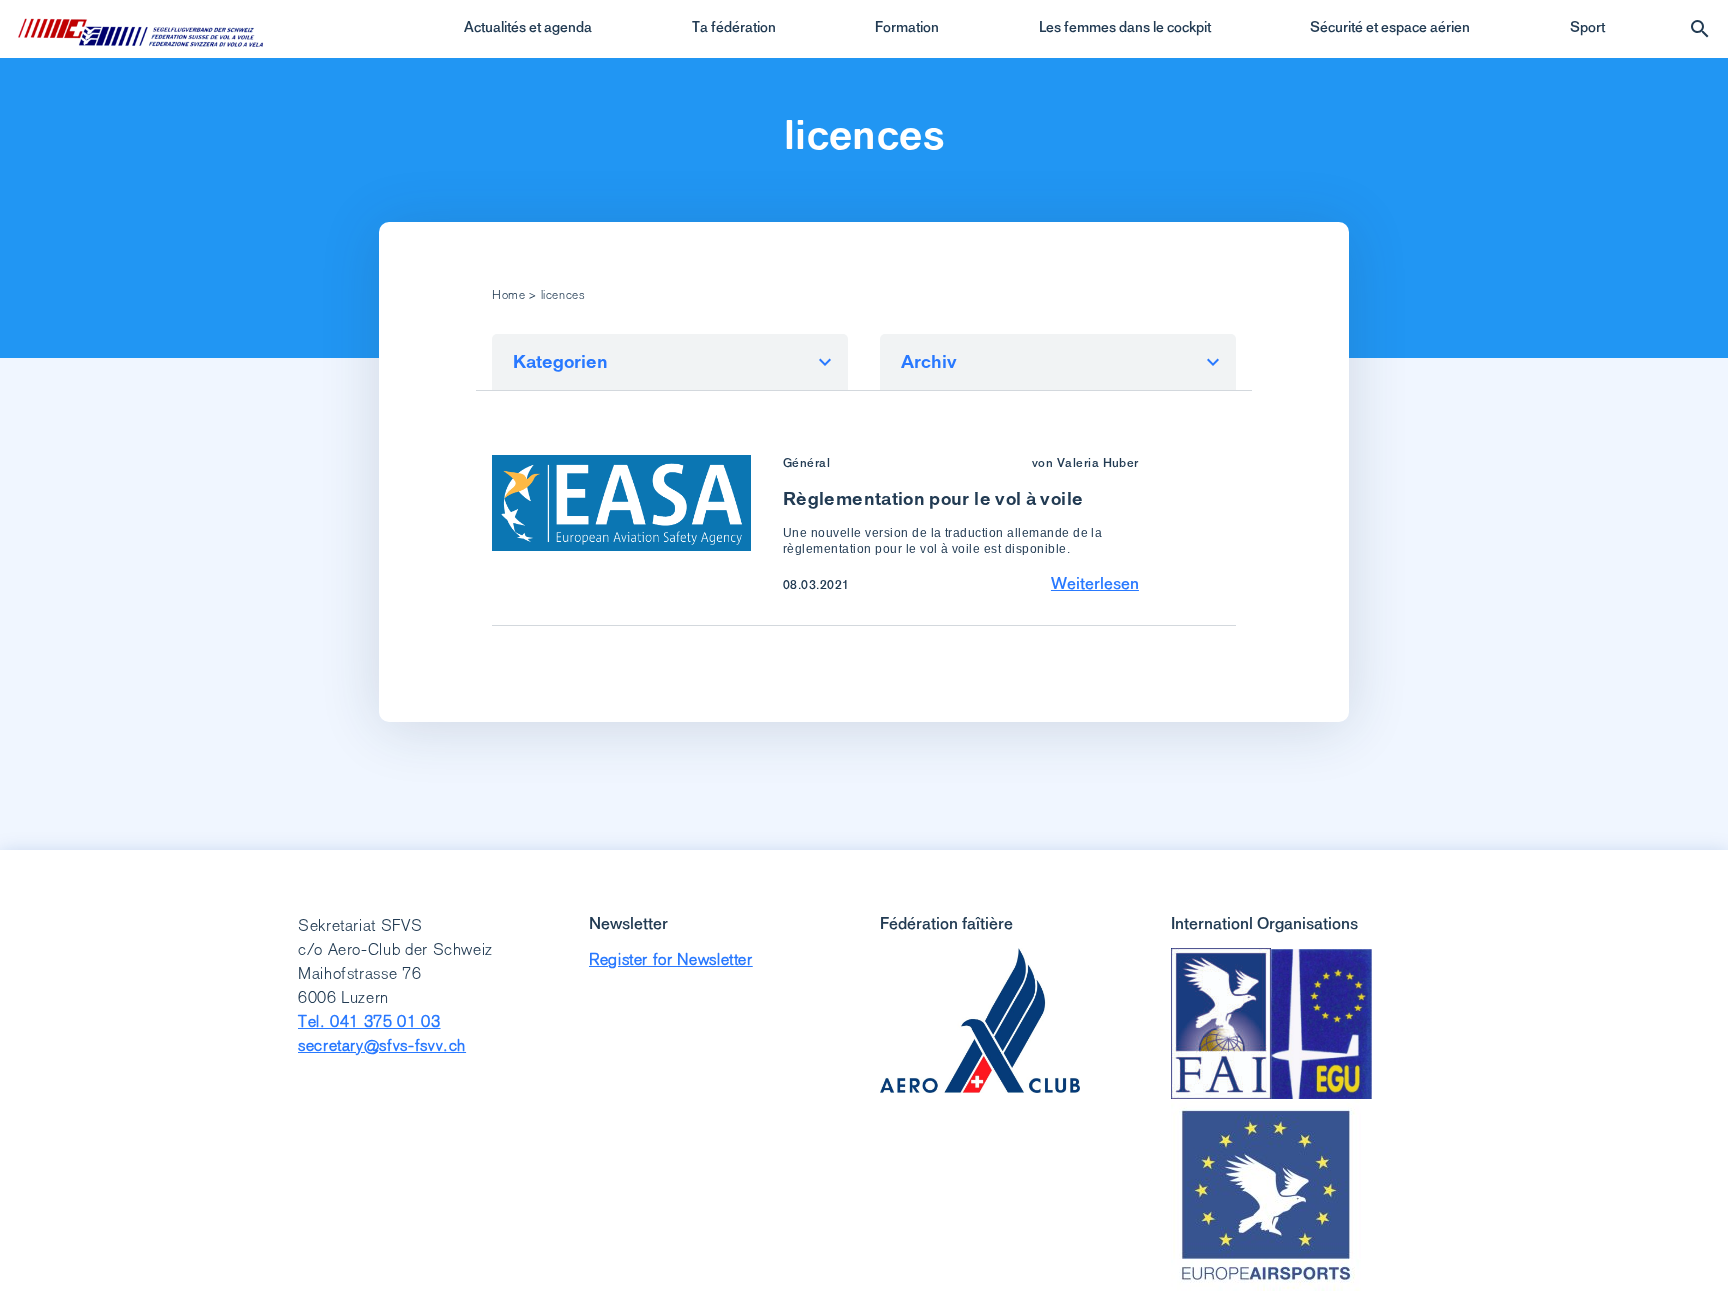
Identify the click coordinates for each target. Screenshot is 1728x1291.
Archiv (929, 361)
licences (864, 135)
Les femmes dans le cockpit (1125, 27)
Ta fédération (734, 27)
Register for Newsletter (671, 959)
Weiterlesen (1095, 583)
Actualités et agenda (528, 27)
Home (509, 295)
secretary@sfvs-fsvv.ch (382, 1045)
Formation (907, 27)
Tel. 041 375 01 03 (369, 1021)
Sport (1587, 27)
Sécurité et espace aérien (1390, 27)
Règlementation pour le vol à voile (933, 498)
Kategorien (560, 361)
